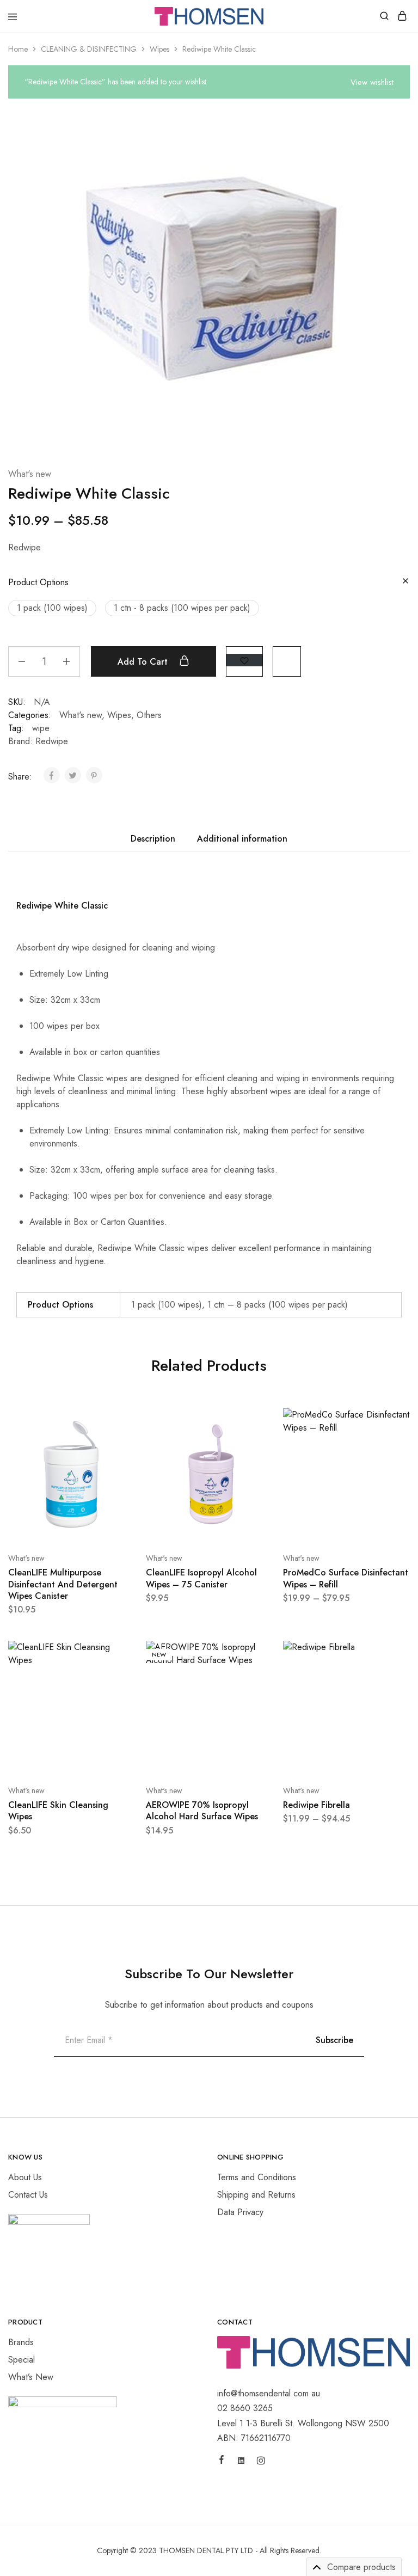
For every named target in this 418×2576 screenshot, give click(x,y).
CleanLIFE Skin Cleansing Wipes (58, 1811)
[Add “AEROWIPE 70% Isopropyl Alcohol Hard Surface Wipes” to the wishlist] (253, 1694)
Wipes (159, 49)
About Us (25, 2177)
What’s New (31, 2377)
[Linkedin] (241, 2462)
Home (18, 49)
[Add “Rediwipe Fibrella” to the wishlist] (390, 1694)
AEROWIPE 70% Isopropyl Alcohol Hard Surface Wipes (202, 1811)
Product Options (38, 582)
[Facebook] (222, 2461)
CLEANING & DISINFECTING (89, 49)
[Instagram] (261, 2462)
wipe (41, 728)
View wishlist (372, 82)
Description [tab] (153, 839)
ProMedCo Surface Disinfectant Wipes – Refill (346, 1578)
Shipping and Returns (256, 2195)
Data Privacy (240, 2212)
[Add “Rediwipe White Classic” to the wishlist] (244, 660)
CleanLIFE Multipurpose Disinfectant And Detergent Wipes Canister (63, 1584)
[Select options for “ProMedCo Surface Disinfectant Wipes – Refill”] (390, 1421)
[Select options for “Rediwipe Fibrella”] (390, 1653)
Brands (21, 2342)
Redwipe (52, 741)
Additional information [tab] (242, 839)
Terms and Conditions (257, 2177)
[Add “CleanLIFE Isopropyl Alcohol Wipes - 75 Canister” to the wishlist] (253, 1461)
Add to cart (144, 662)
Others (149, 715)
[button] (52, 608)
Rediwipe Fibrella (316, 1805)
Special (21, 2360)
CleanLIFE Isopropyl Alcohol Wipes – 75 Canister (201, 1578)
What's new (30, 474)
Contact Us (28, 2195)
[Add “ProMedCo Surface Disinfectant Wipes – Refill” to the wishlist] (390, 1461)
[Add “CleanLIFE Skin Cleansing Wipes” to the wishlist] (115, 1694)
